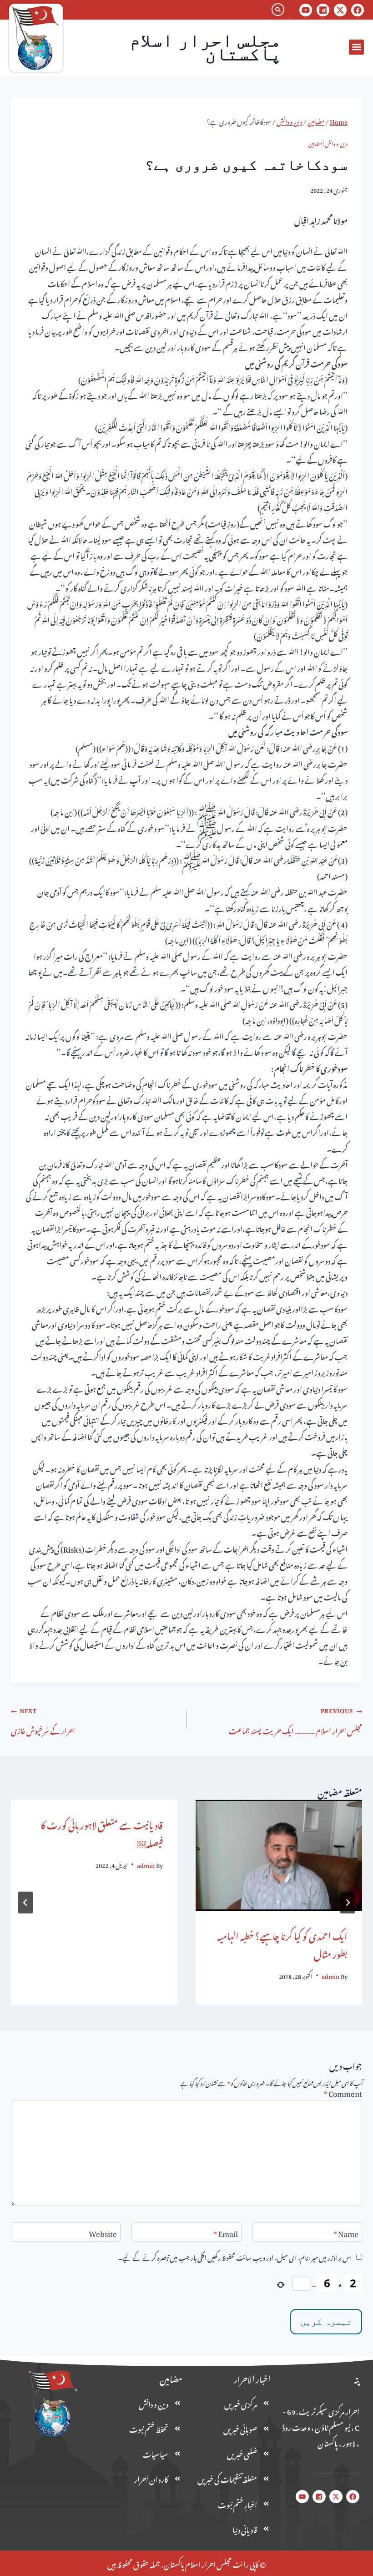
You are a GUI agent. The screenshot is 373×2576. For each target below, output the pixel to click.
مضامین (315, 143)
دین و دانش (336, 143)
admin (330, 1975)
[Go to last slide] (348, 1903)
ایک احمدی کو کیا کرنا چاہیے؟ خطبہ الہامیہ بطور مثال (282, 1943)
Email (226, 2234)
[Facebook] (358, 10)
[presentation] (279, 1855)
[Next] (25, 1903)
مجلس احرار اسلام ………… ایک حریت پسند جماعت (295, 1720)
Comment (343, 2094)
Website (103, 2234)
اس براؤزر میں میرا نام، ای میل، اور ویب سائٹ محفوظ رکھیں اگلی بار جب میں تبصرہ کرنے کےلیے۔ (235, 2257)
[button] (356, 47)
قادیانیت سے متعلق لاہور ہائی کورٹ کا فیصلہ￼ (102, 1832)
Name (346, 2234)
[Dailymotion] (323, 10)
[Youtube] (306, 10)
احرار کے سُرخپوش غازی (43, 1720)
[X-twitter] (340, 10)
